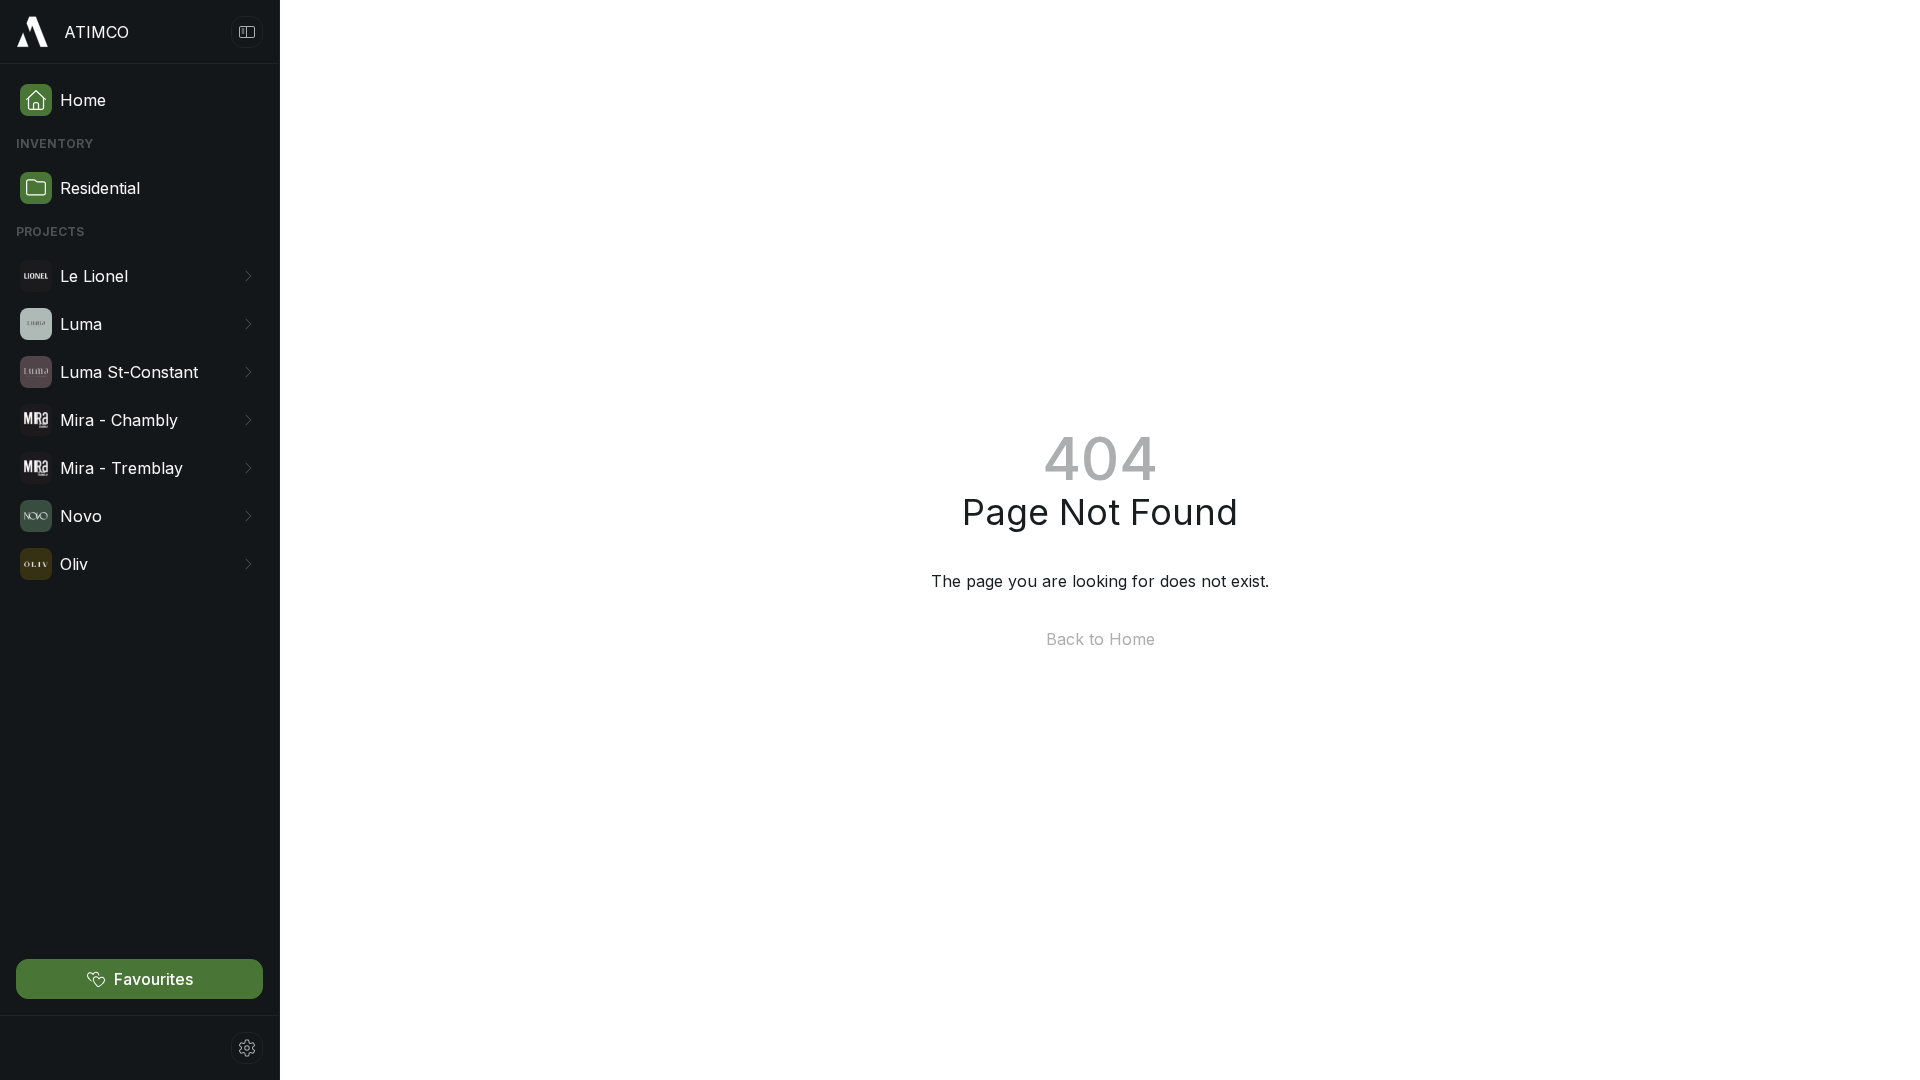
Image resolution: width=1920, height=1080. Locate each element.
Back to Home (1100, 639)
